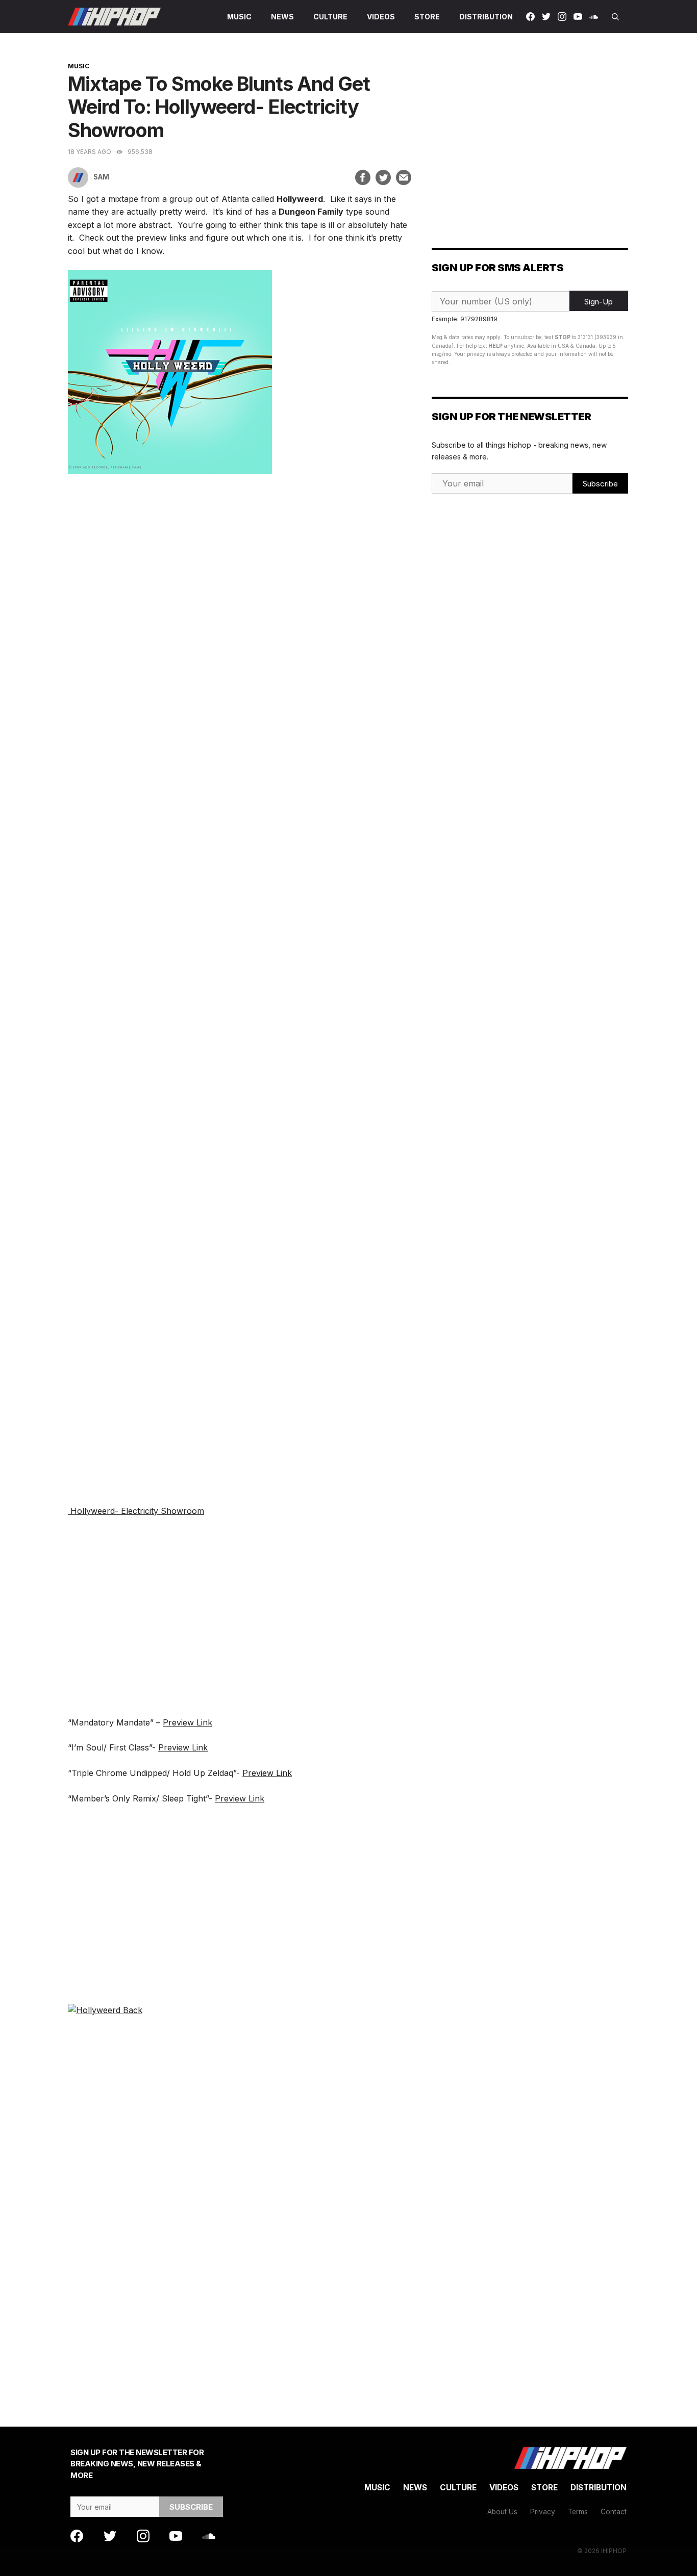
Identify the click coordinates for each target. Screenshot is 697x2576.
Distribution (486, 17)
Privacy (543, 2512)
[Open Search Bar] (615, 17)
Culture (330, 17)
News (282, 17)
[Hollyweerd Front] (170, 471)
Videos (381, 17)
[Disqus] (240, 2203)
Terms (578, 2512)
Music (239, 17)
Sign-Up (599, 302)
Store (427, 17)
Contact (614, 2512)
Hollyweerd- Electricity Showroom (136, 1511)
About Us (502, 2512)
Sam (101, 177)
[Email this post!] (404, 177)
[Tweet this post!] (383, 177)
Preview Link (188, 1722)
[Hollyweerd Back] (105, 2010)
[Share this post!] (363, 177)
